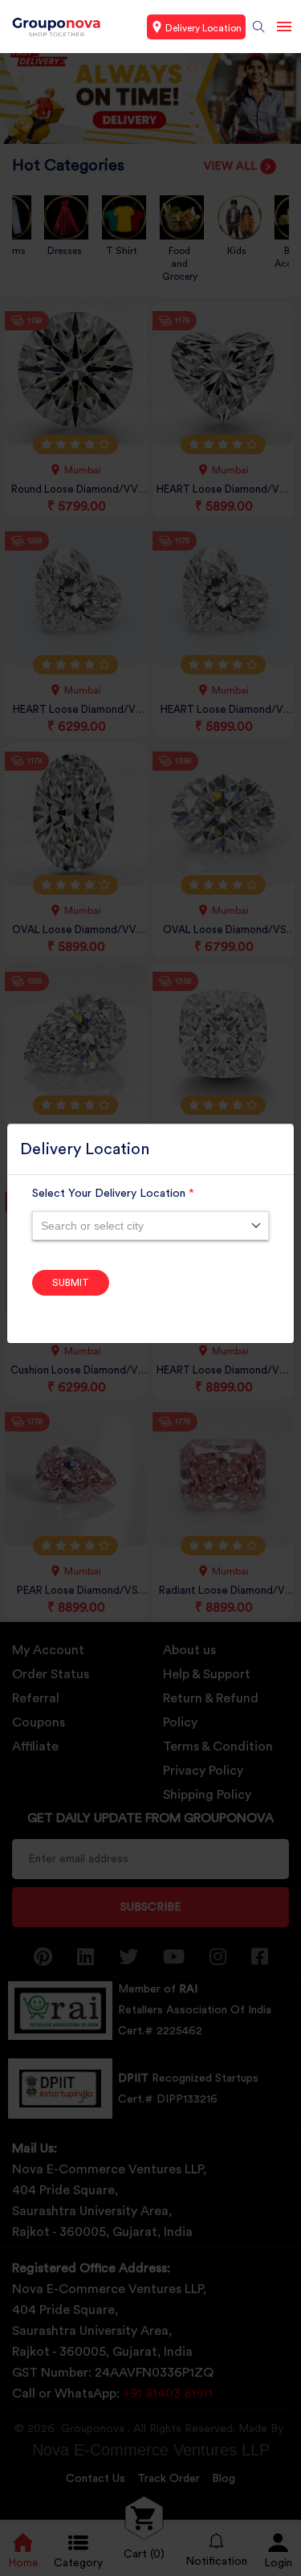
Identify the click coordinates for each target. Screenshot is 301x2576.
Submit (71, 1283)
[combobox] (150, 1226)
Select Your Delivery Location (113, 1194)
